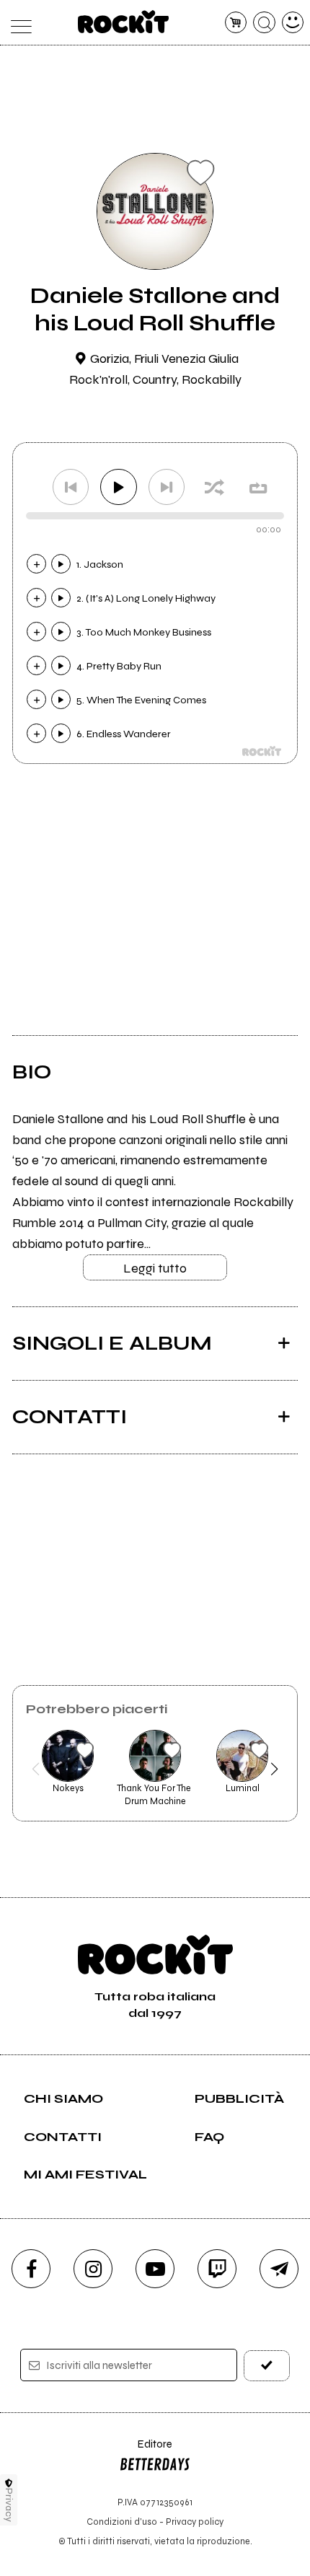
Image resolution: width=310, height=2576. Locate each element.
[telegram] (279, 2269)
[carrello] (236, 23)
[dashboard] (293, 23)
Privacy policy (195, 2522)
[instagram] (93, 2269)
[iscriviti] (267, 2366)
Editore (146, 2451)
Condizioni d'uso (122, 2522)
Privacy (9, 2505)
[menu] (18, 23)
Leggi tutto (155, 1268)
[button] (36, 1769)
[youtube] (155, 2269)
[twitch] (217, 2269)
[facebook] (31, 2269)
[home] (124, 22)
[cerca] (264, 23)
